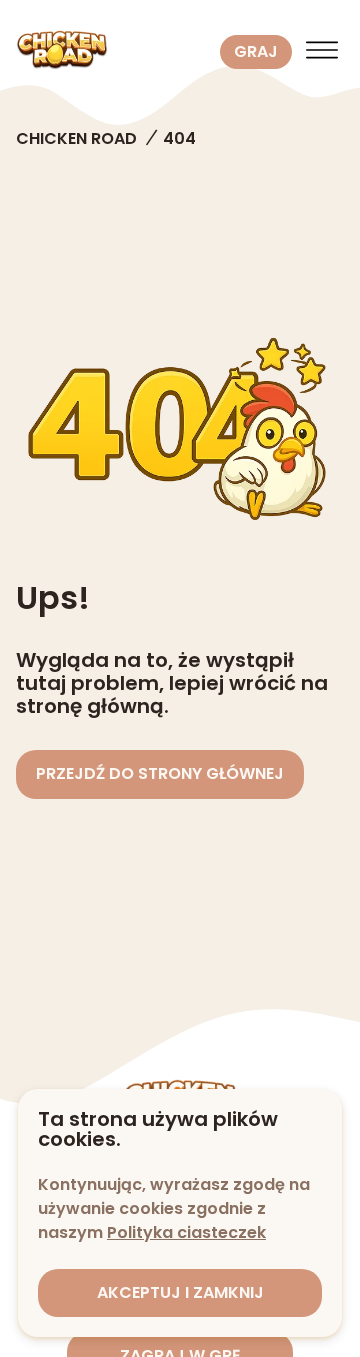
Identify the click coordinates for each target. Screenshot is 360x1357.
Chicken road (76, 138)
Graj (256, 51)
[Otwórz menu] (322, 52)
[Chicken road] (114, 52)
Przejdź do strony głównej (160, 773)
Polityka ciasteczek (186, 1232)
